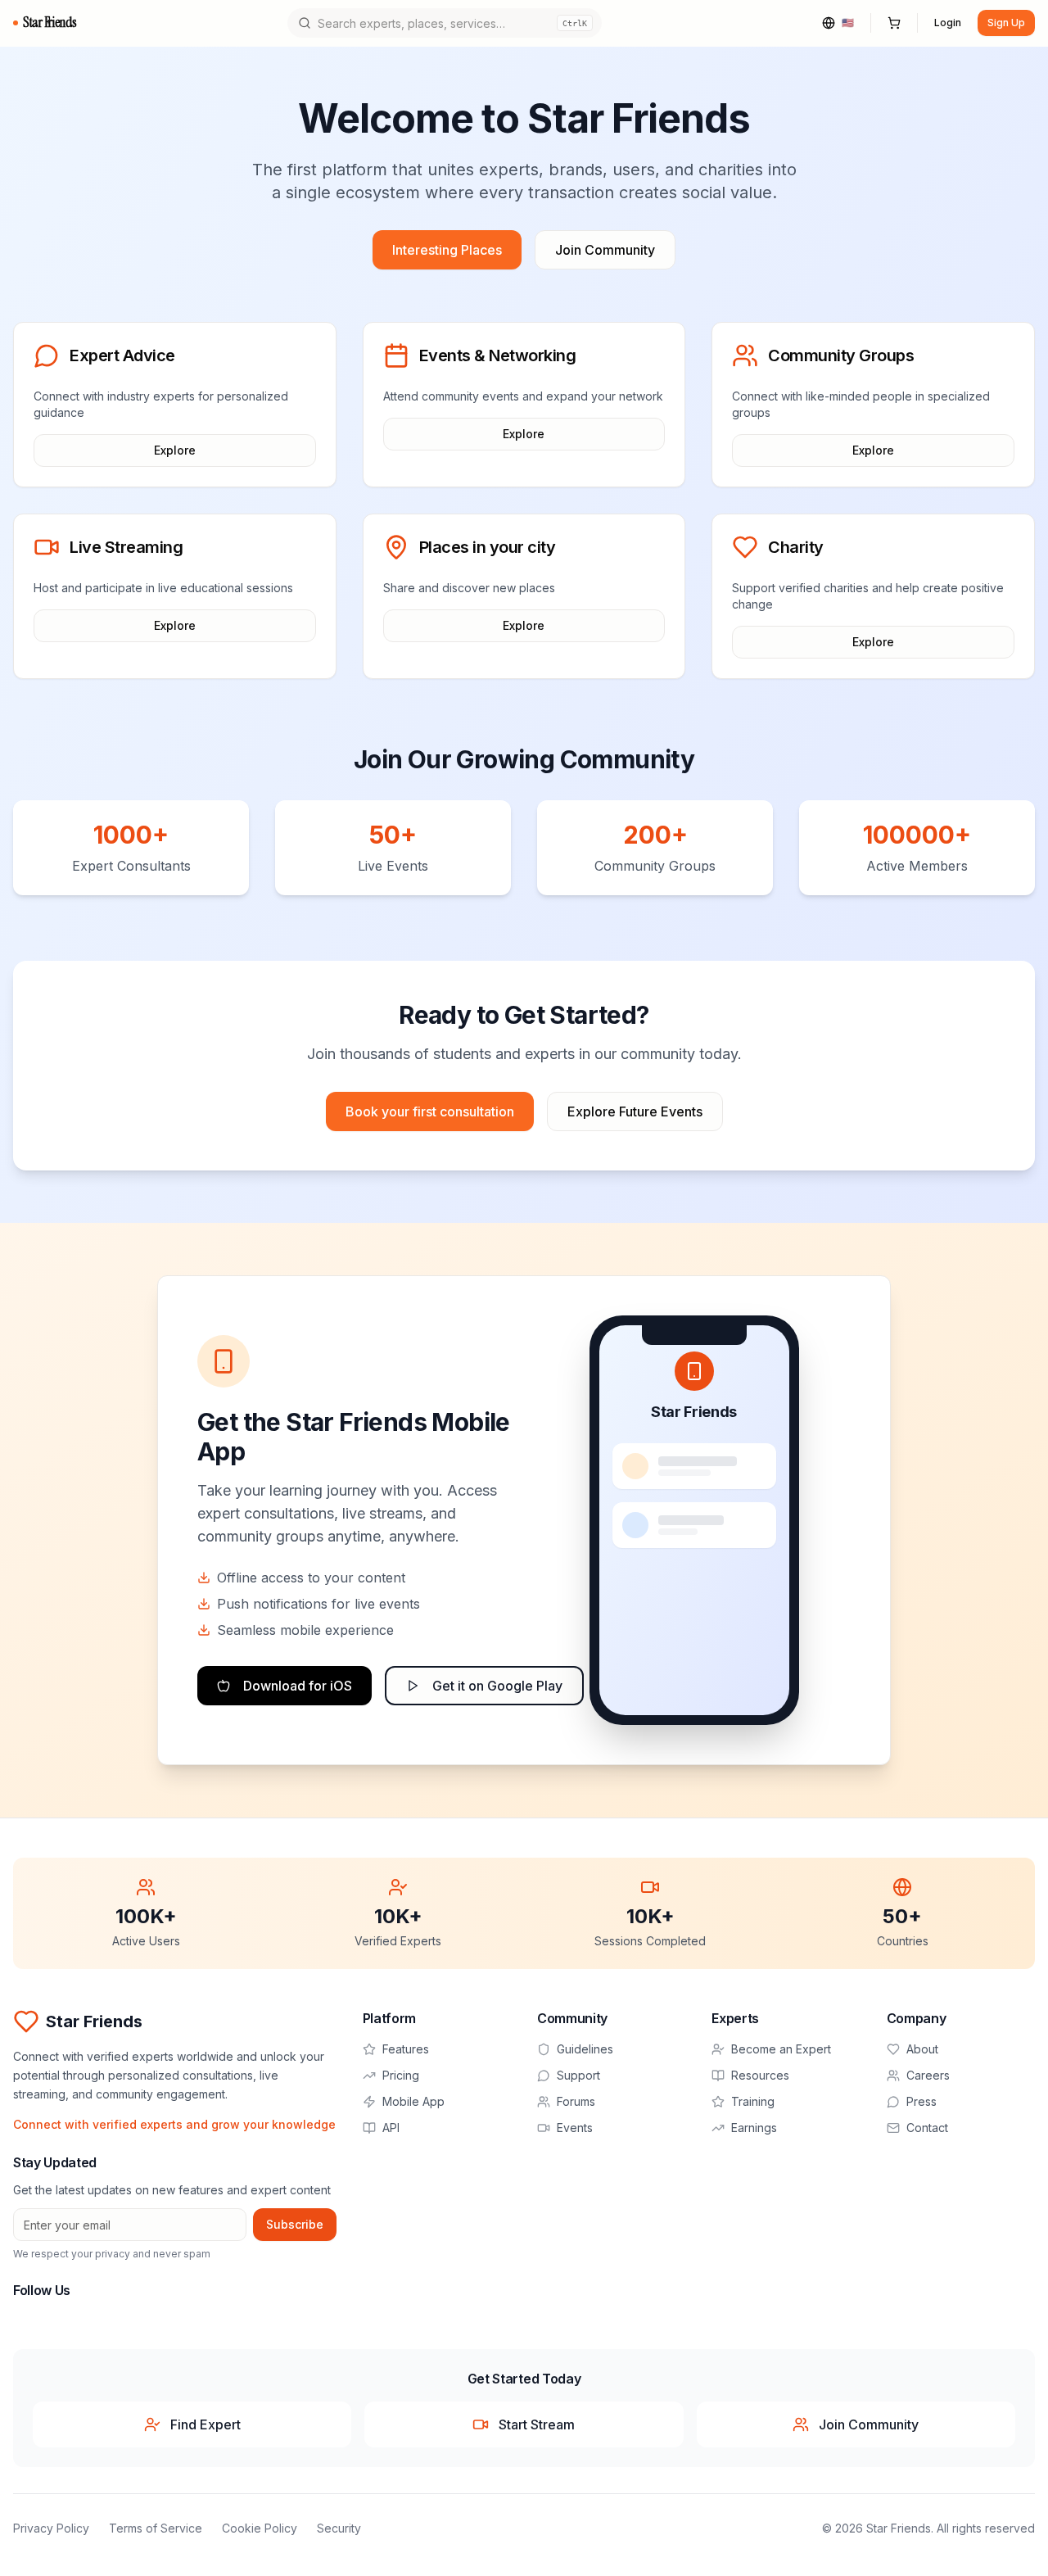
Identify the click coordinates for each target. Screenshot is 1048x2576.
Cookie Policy (260, 2528)
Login (948, 23)
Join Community (605, 250)
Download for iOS (298, 1686)
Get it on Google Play (497, 1686)
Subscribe (295, 2224)
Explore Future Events (635, 1111)
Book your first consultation (430, 1111)
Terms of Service (156, 2528)
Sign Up (1006, 23)
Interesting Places (447, 250)
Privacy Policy (51, 2528)
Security (339, 2528)
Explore (175, 450)
